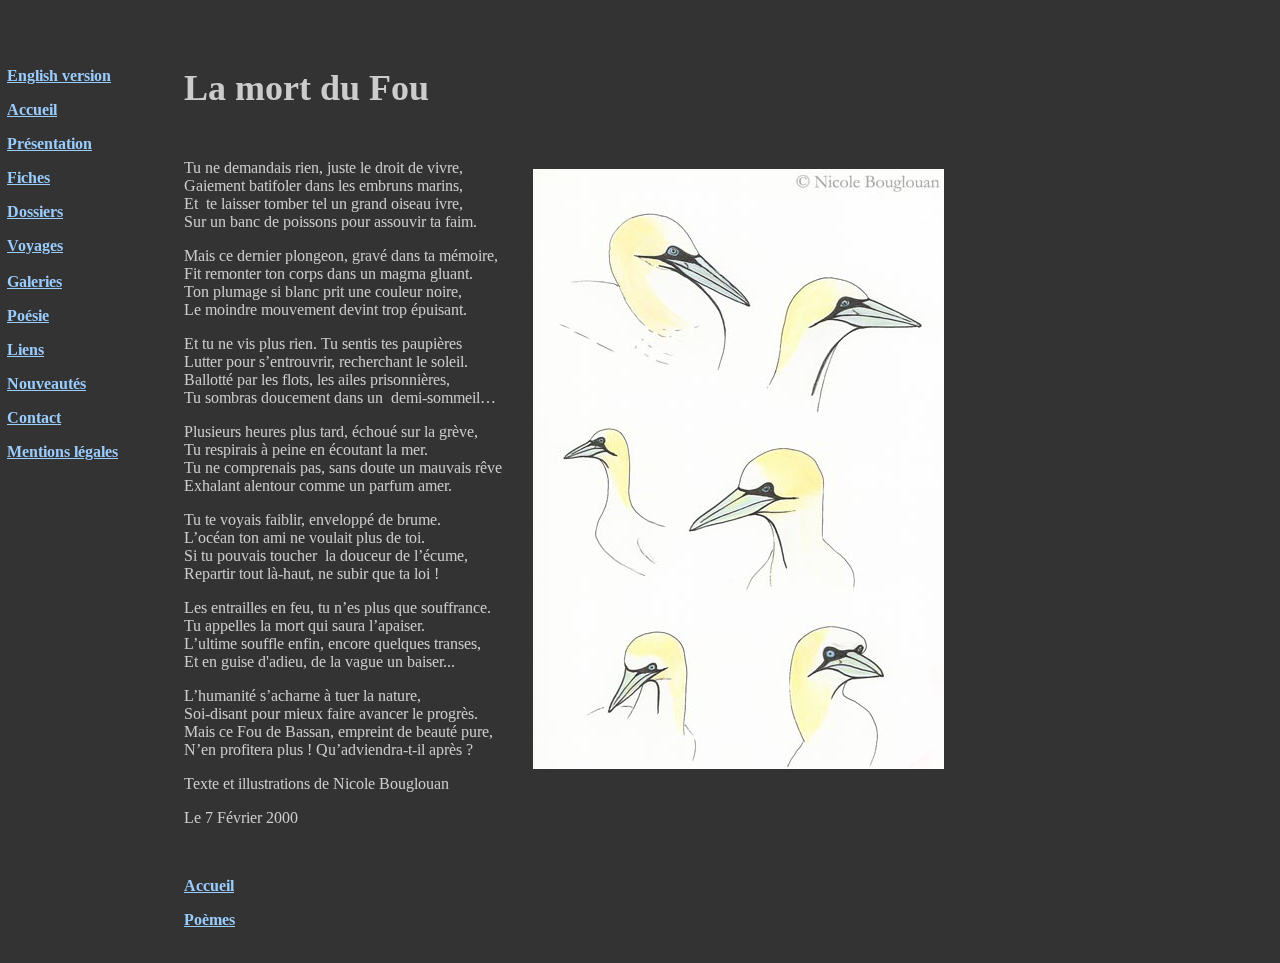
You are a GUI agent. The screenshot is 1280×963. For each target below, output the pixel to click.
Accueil (32, 109)
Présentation (49, 143)
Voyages (35, 245)
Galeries (34, 281)
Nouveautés (46, 383)
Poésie (28, 315)
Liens (25, 349)
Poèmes (209, 919)
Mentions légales (62, 451)
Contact (34, 417)
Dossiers (35, 211)
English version (59, 75)
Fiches (28, 177)
